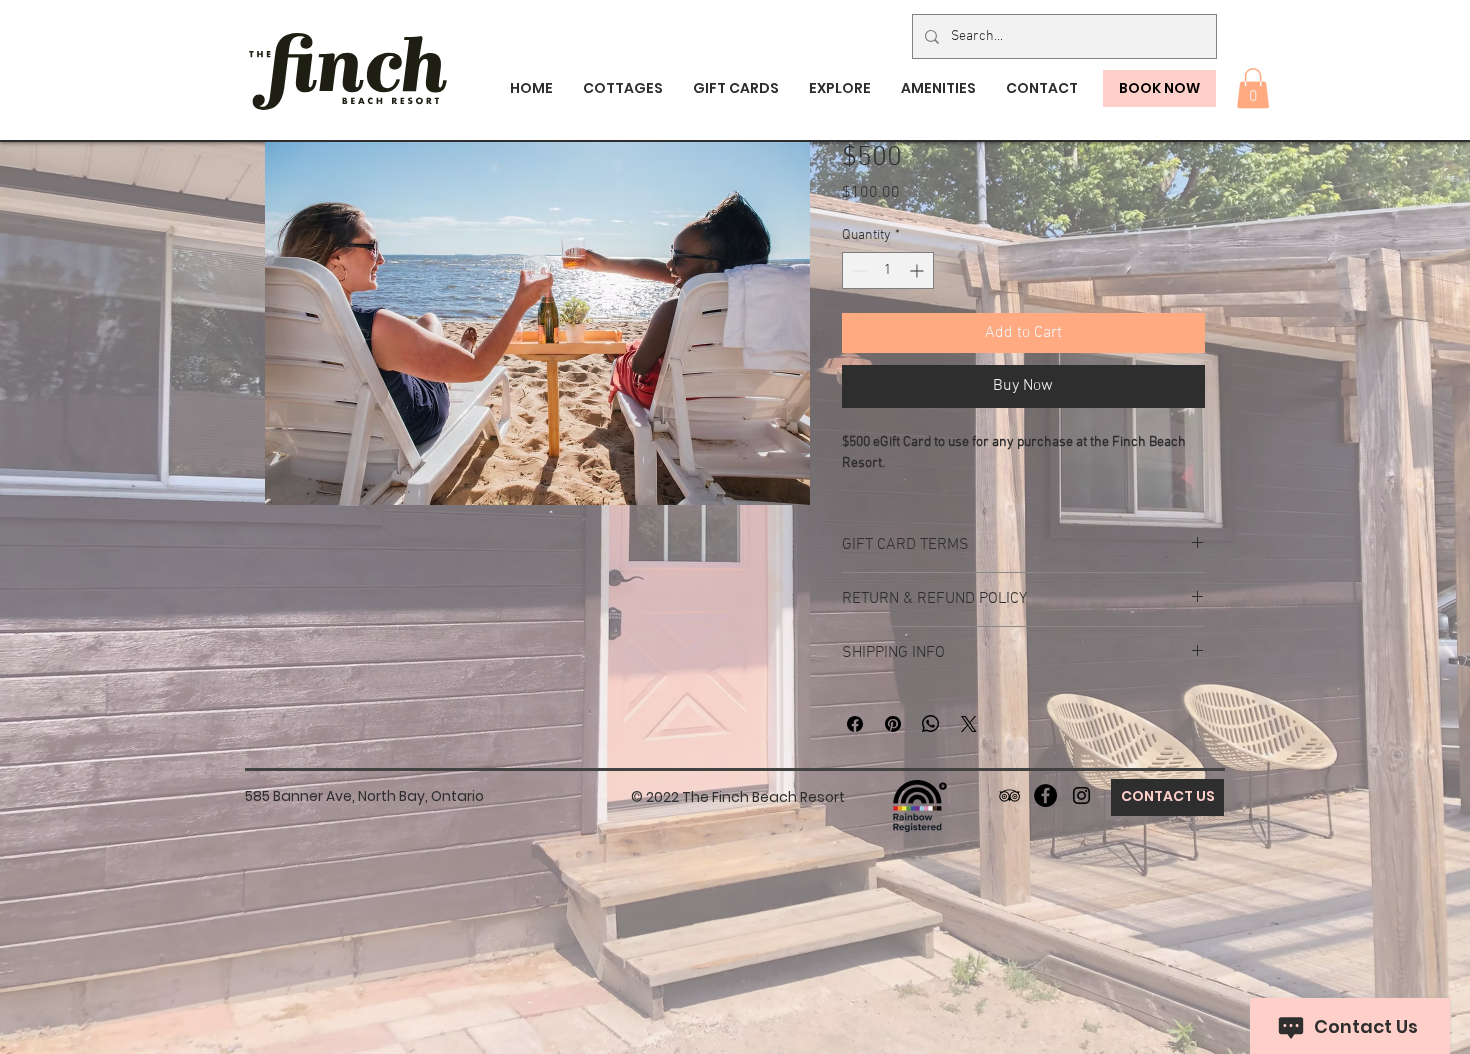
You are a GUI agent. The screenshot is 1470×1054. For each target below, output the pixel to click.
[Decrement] (857, 270)
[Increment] (918, 270)
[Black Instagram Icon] (1081, 795)
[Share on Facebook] (855, 724)
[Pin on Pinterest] (893, 724)
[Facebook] (1045, 795)
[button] (1253, 88)
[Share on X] (969, 724)
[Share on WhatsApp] (931, 724)
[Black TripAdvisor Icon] (1009, 795)
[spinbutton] (888, 270)
